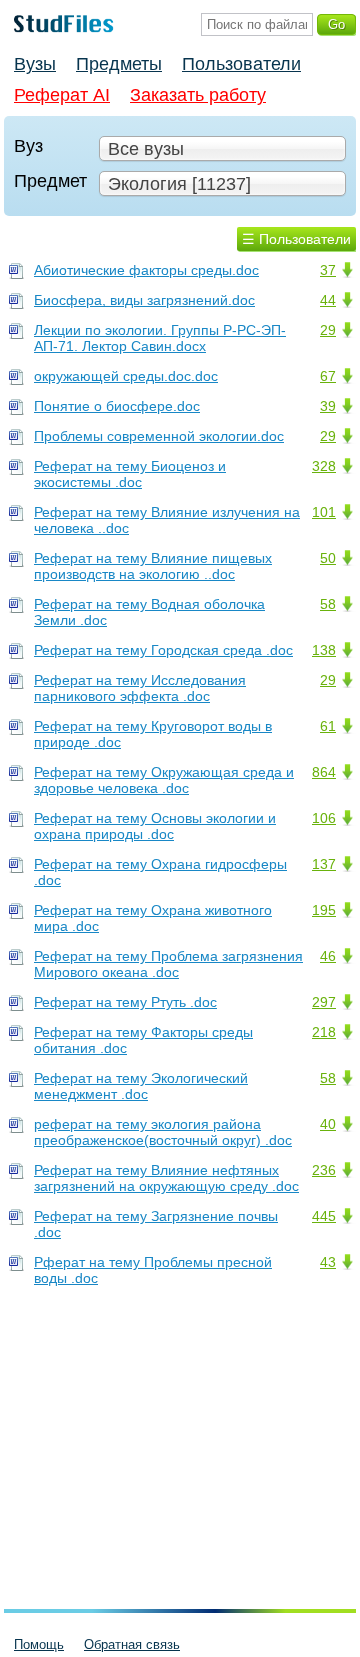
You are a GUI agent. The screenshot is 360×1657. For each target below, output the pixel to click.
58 (328, 604)
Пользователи (241, 64)
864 (324, 772)
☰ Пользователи (296, 239)
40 (328, 1124)
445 (324, 1216)
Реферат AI (62, 95)
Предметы (119, 64)
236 (324, 1170)
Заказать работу (198, 95)
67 (328, 376)
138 (324, 650)
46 (328, 956)
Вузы (35, 64)
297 (324, 1002)
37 (328, 270)
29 (328, 330)
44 (328, 300)
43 (328, 1262)
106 (324, 818)
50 (328, 558)
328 (324, 466)
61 (328, 726)
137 (324, 864)
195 (324, 910)
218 (324, 1032)
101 (324, 512)
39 (328, 406)
